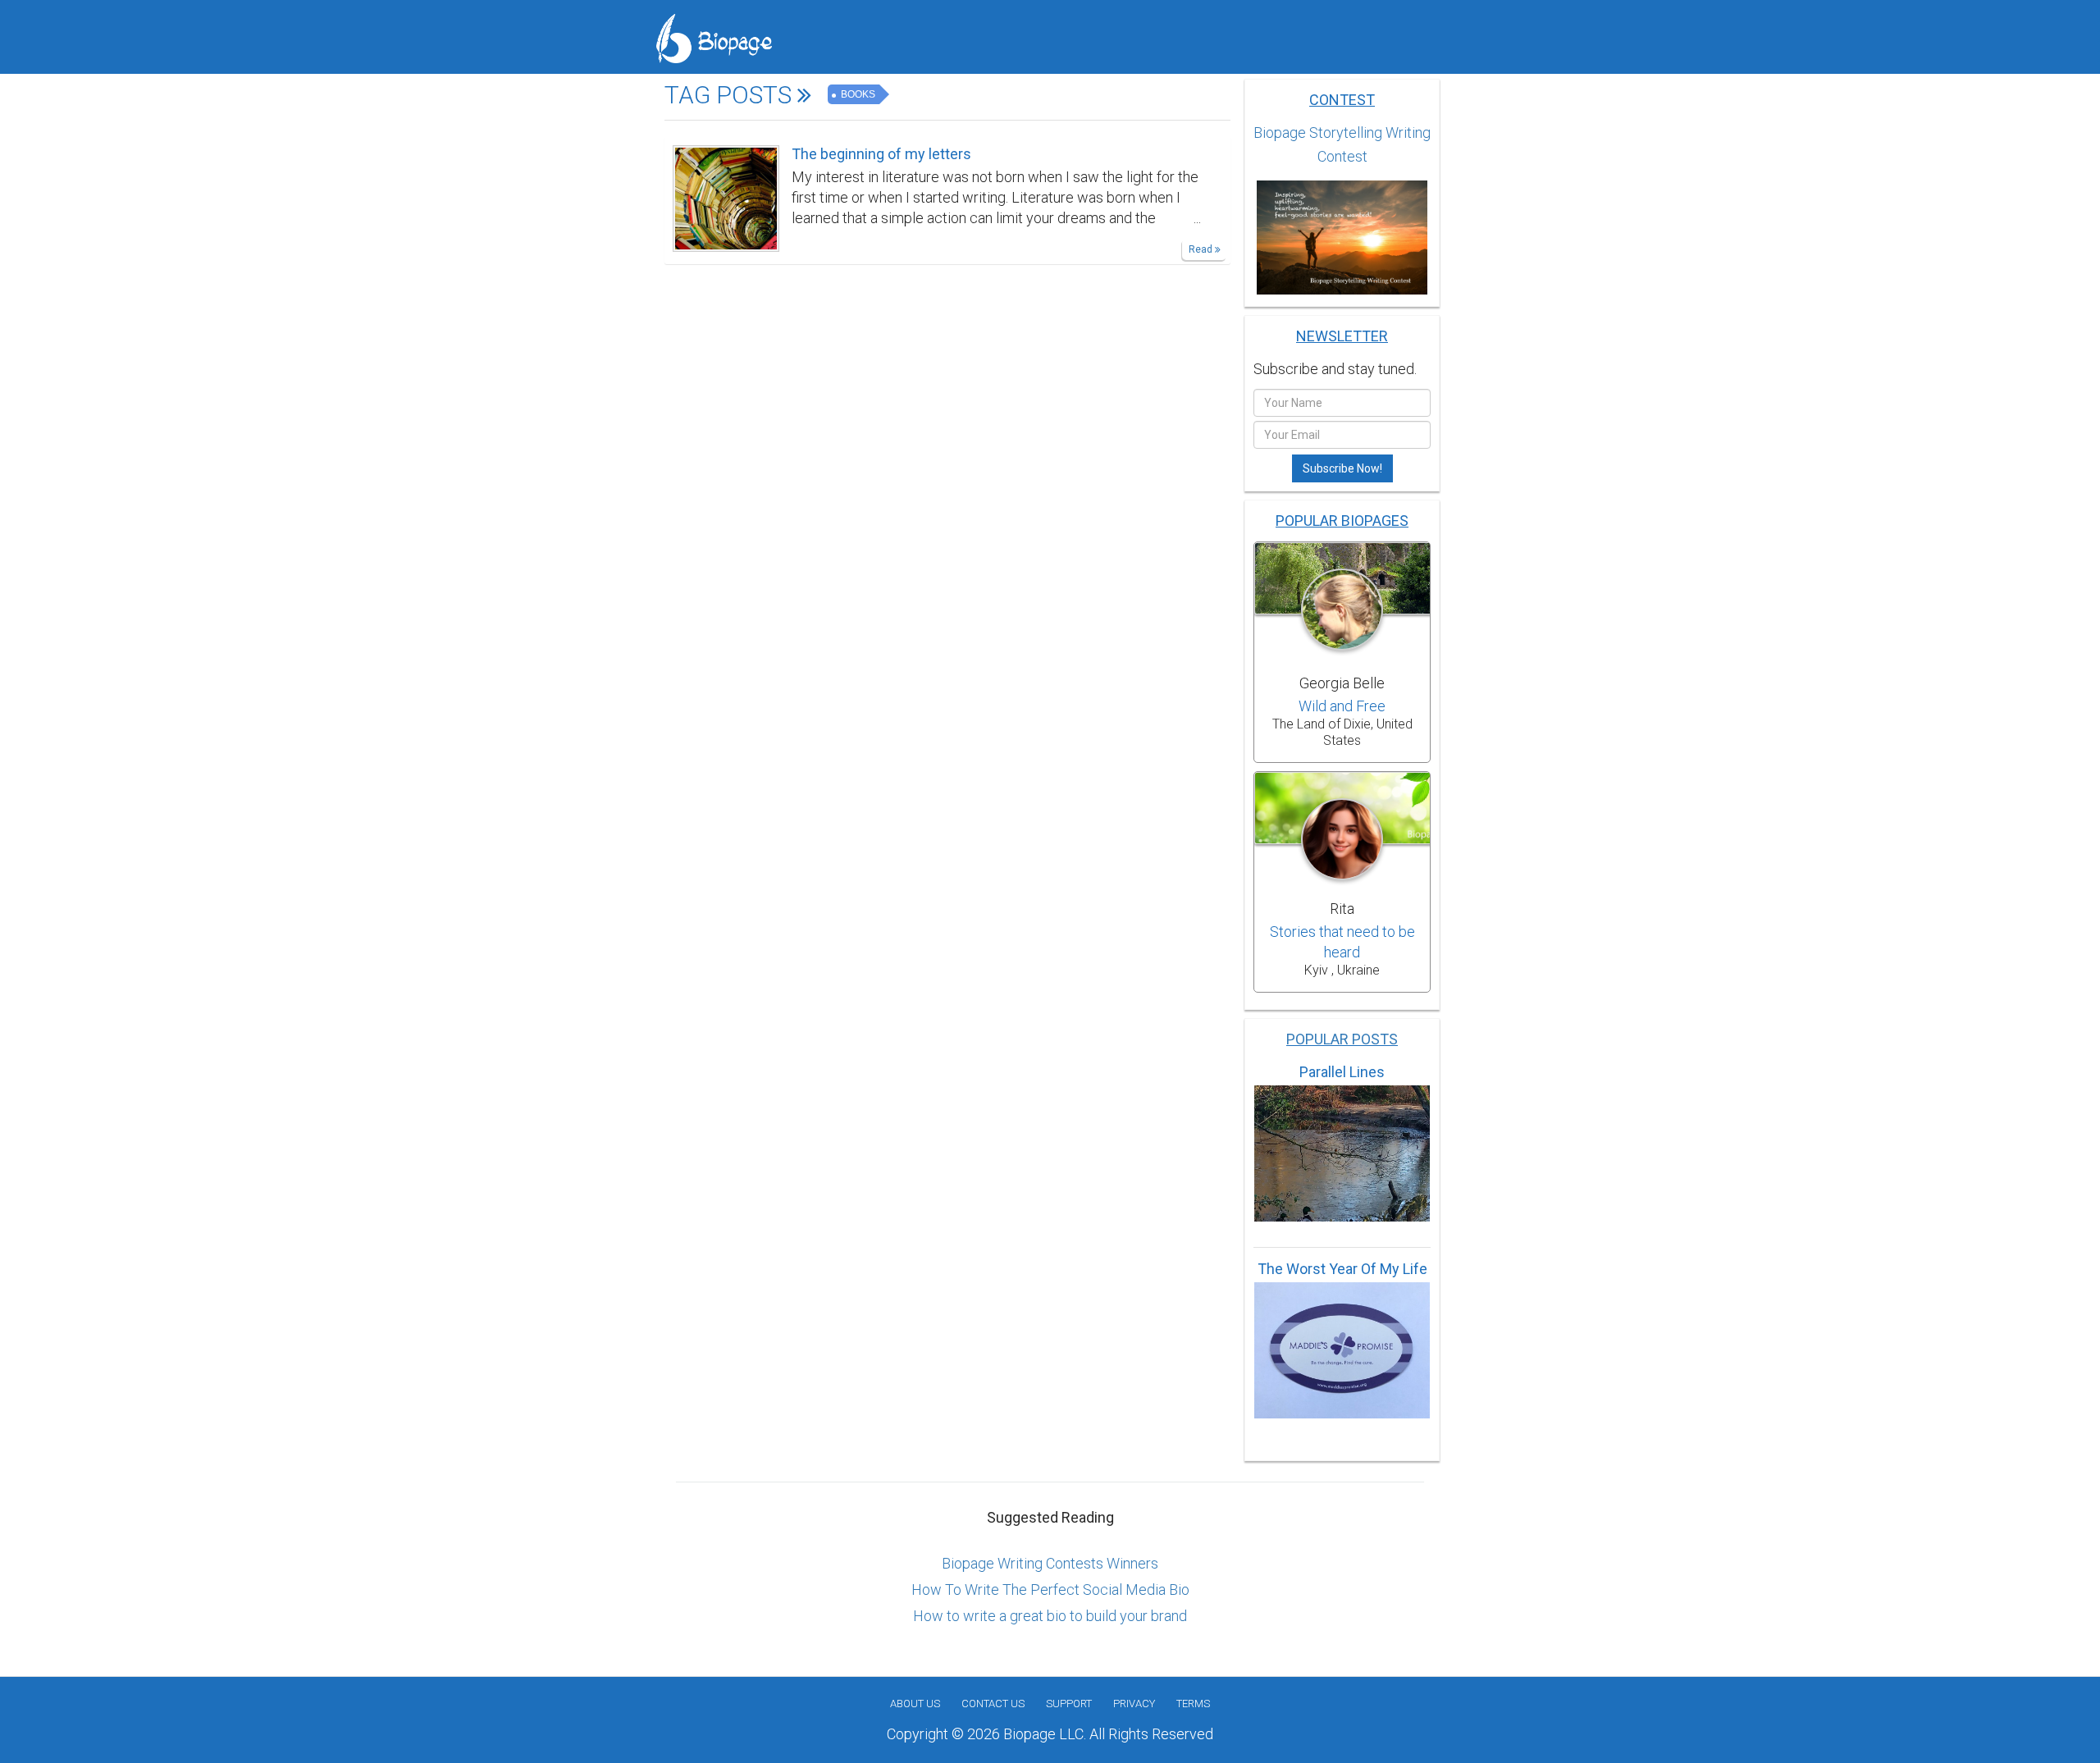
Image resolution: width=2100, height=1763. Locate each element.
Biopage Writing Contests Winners (1050, 1563)
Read (1202, 249)
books (857, 94)
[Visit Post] (726, 197)
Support (1069, 1704)
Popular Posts (1342, 1039)
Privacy (1134, 1704)
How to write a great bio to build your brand (1050, 1616)
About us (915, 1704)
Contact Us (993, 1704)
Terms (1193, 1704)
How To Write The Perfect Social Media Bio (1050, 1589)
